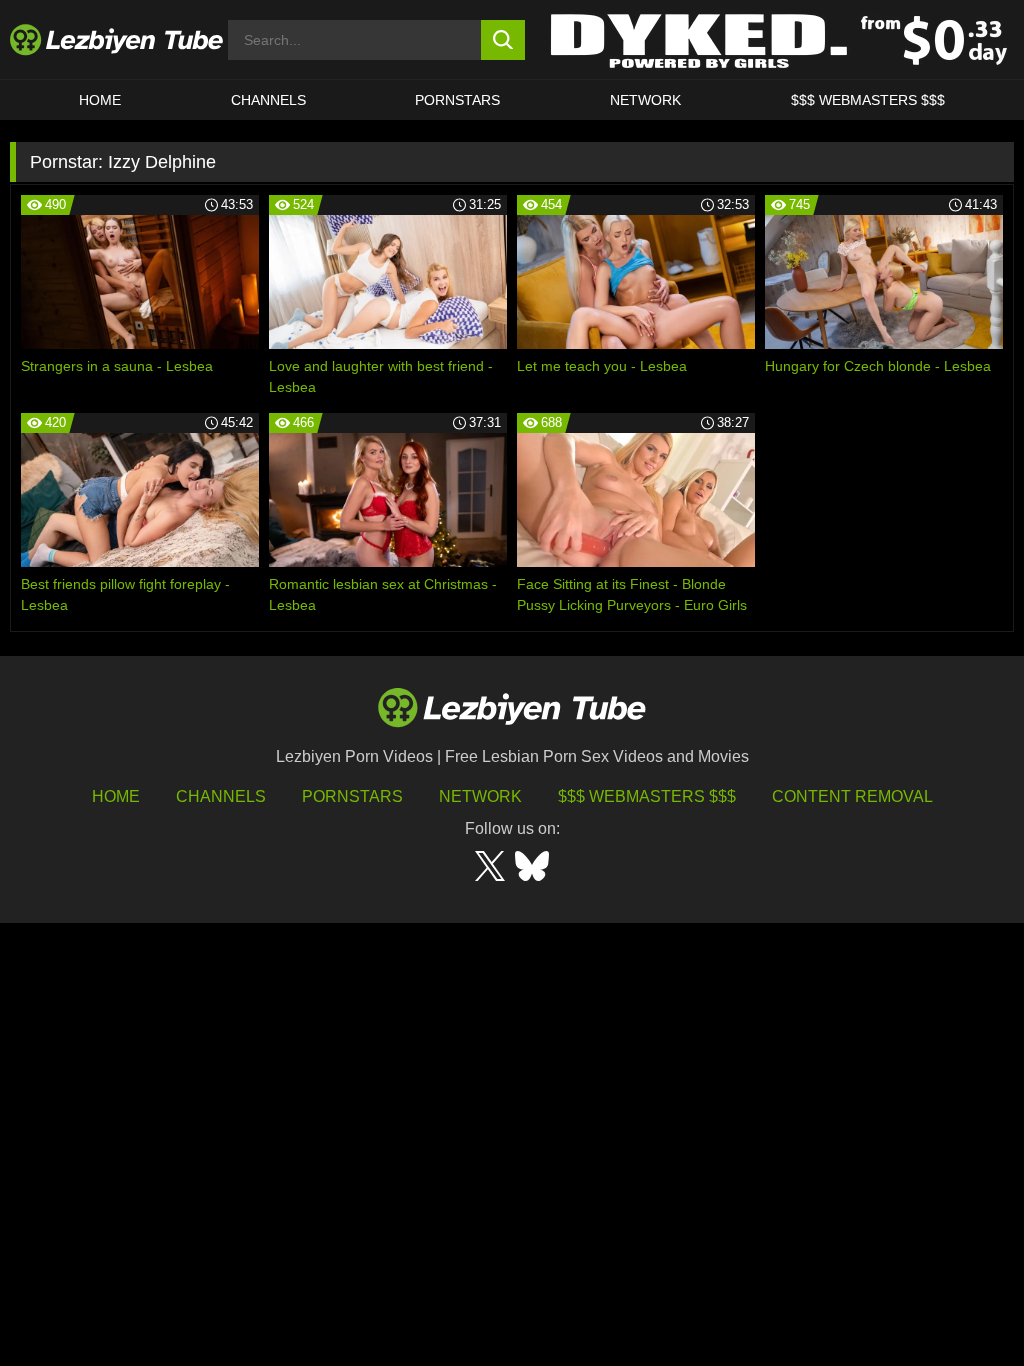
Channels (221, 796)
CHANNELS (268, 100)
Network (645, 100)
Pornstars (457, 100)
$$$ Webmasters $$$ (647, 796)
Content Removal (852, 796)
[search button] (503, 40)
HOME (100, 100)
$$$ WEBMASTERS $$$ (868, 100)
